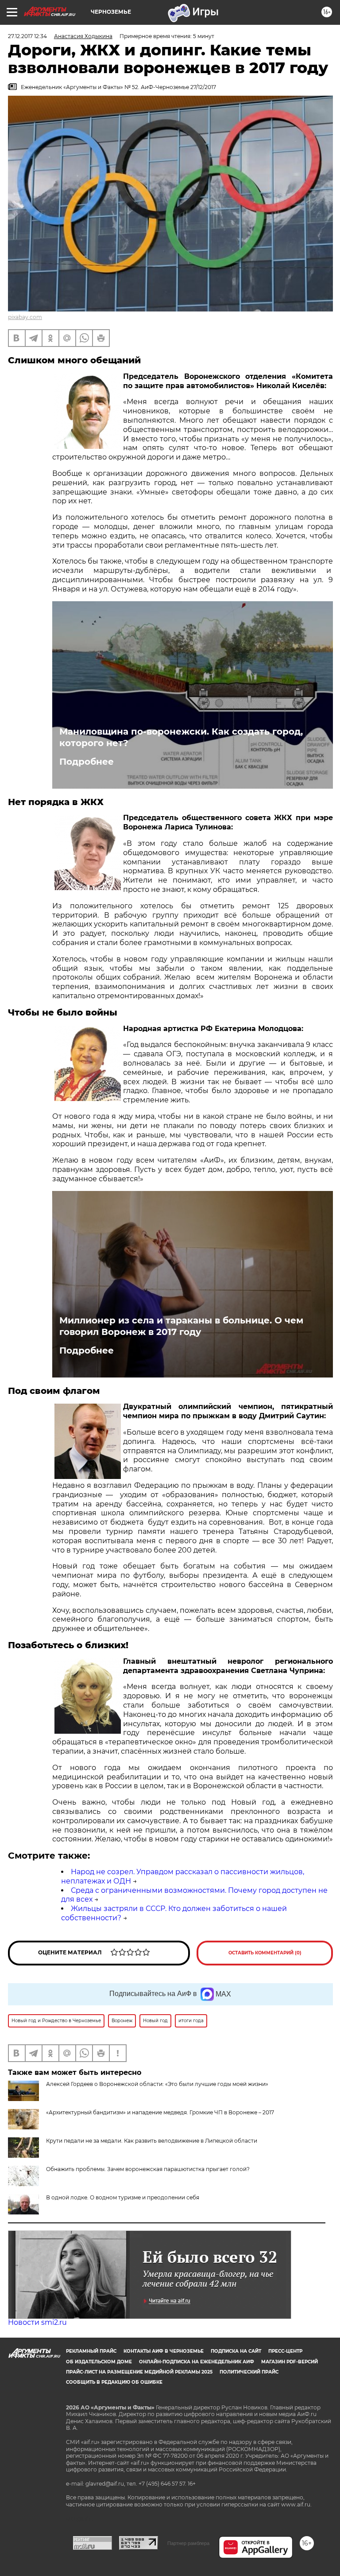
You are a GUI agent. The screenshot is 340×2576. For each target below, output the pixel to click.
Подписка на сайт (236, 2351)
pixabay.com (25, 317)
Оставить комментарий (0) (265, 1953)
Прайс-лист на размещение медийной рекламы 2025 (139, 2372)
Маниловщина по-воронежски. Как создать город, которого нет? (181, 737)
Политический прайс (249, 2372)
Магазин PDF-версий (290, 2362)
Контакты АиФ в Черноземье (164, 2351)
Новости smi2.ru (37, 2322)
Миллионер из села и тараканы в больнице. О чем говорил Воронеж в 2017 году (181, 1326)
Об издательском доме (99, 2362)
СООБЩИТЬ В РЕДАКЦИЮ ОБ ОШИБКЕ (114, 2382)
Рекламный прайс (91, 2351)
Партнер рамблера (188, 2543)
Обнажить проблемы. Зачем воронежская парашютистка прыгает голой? (148, 2169)
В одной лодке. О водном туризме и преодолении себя (123, 2197)
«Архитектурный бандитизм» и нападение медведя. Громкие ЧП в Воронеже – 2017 (160, 2112)
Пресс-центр (285, 2351)
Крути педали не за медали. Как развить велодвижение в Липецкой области (152, 2141)
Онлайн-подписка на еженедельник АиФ (197, 2362)
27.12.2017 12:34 (27, 36)
